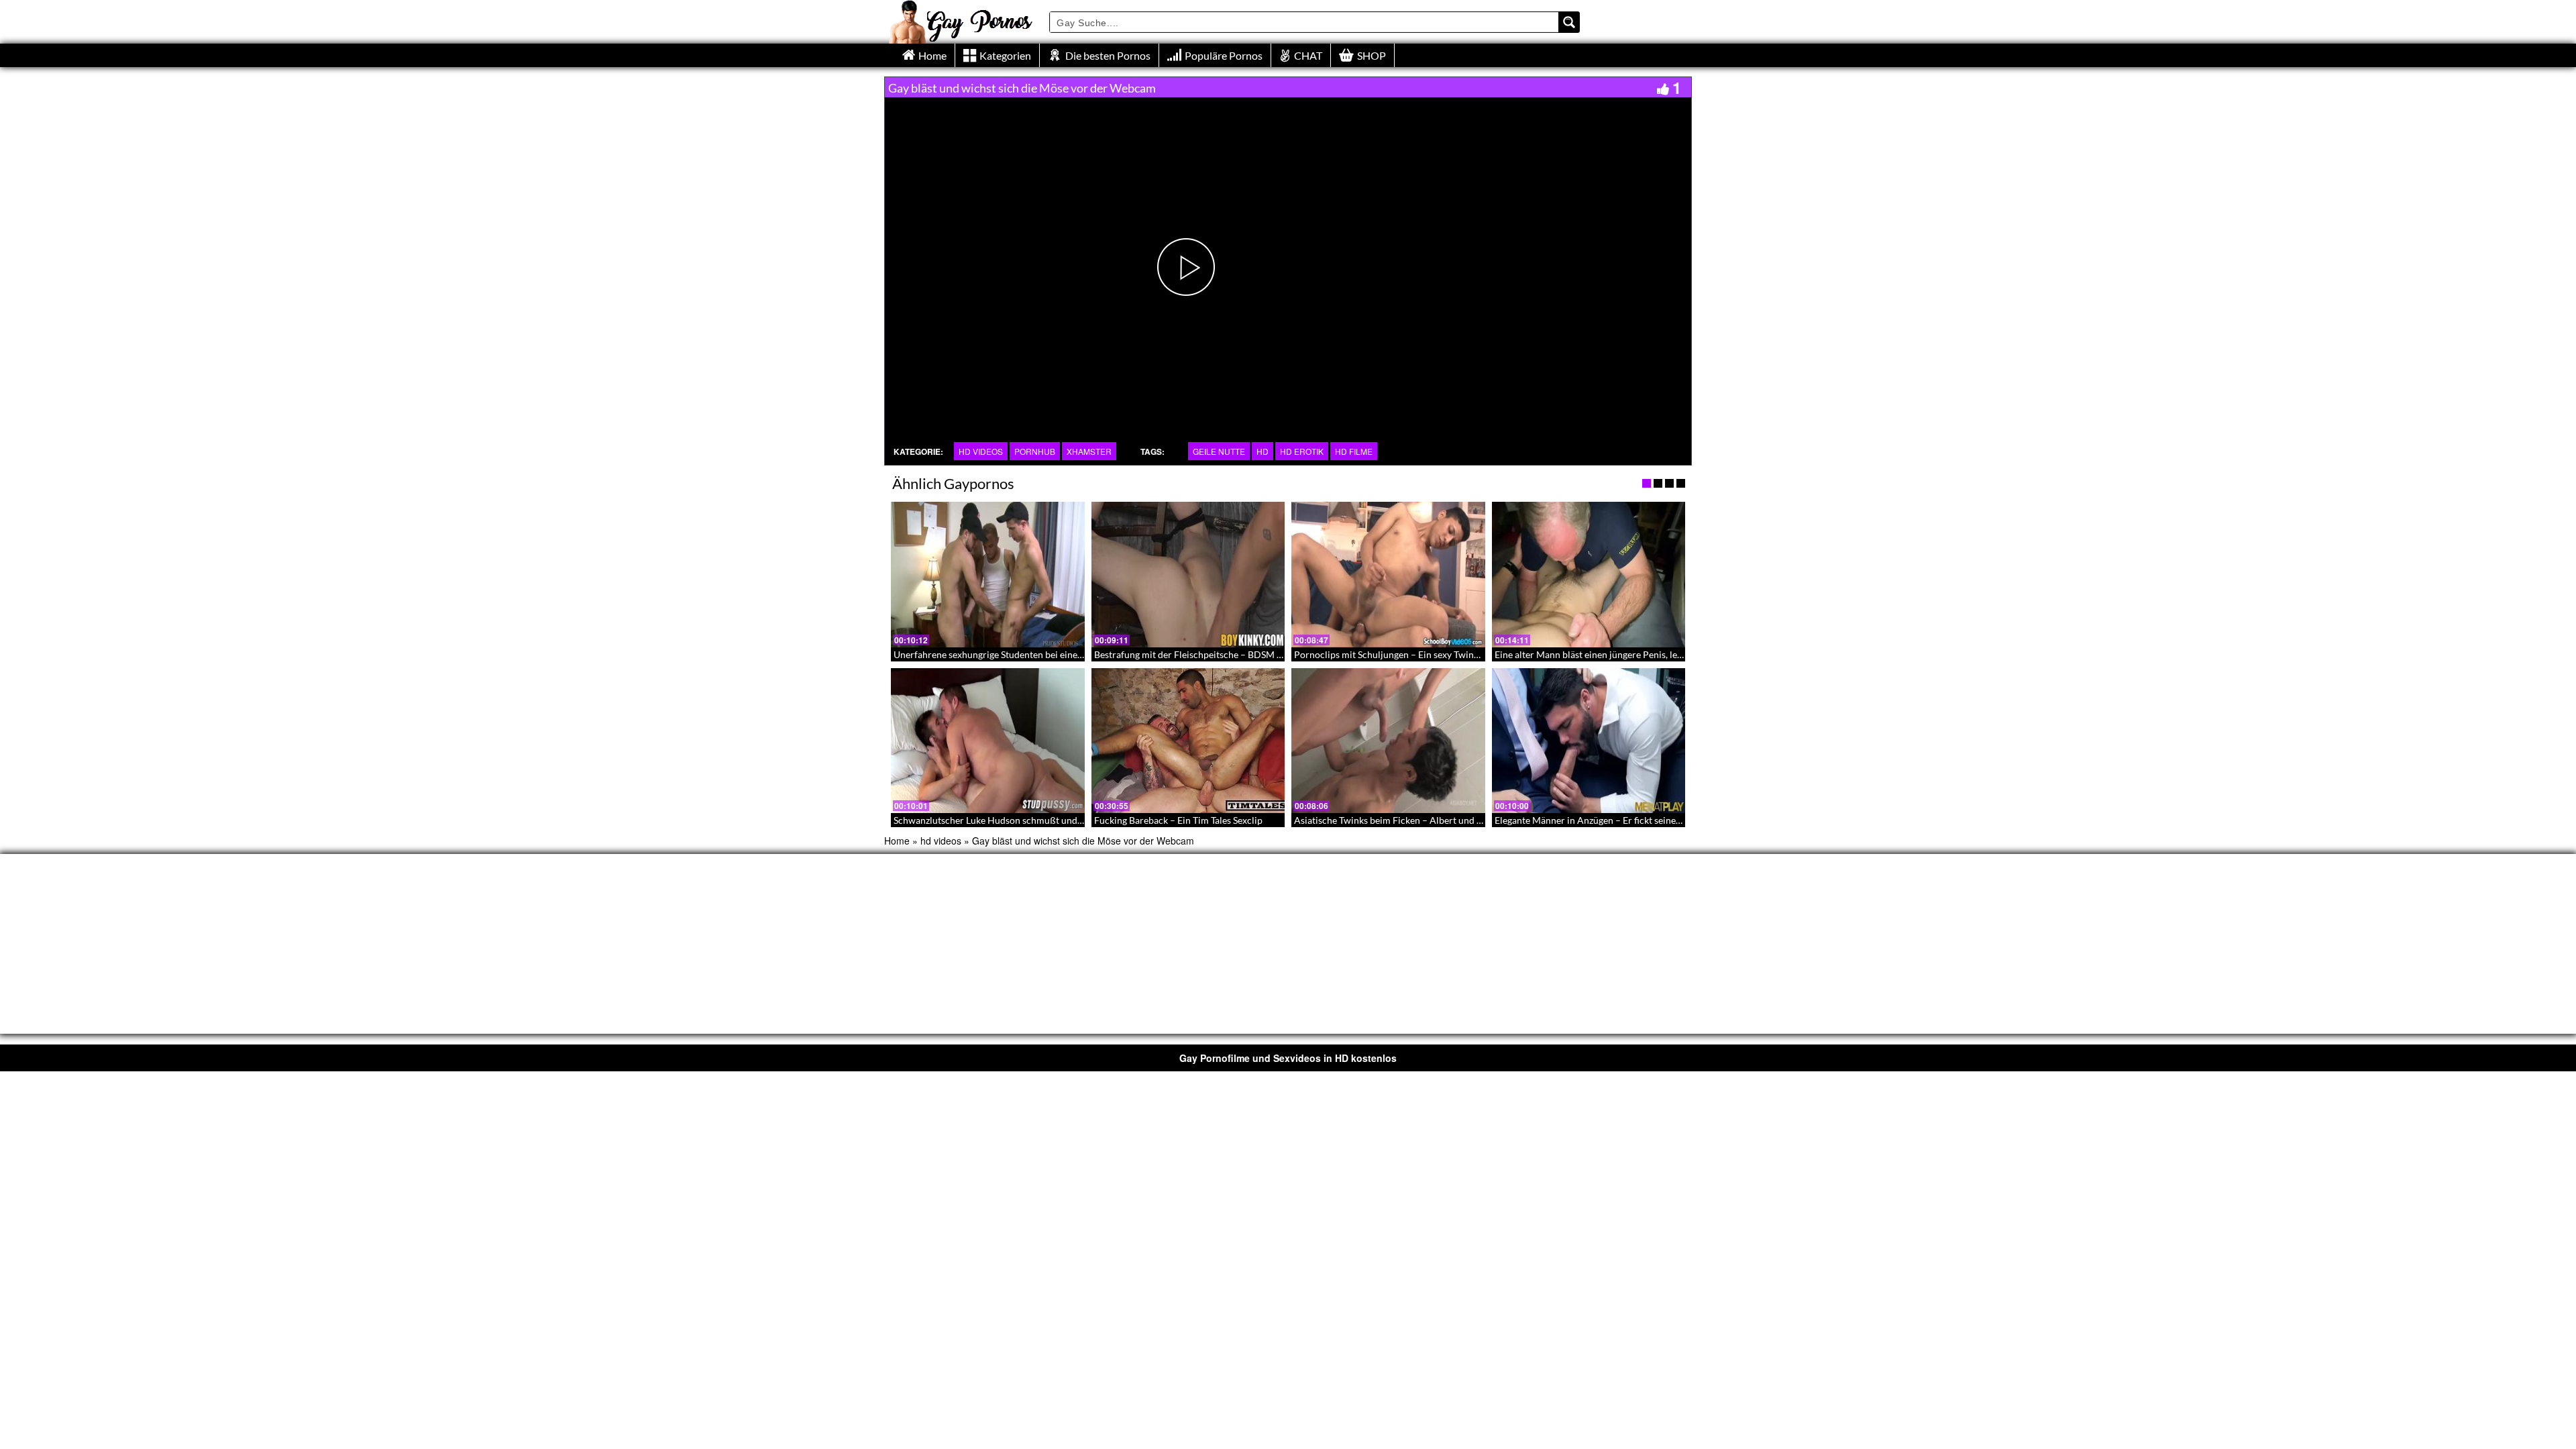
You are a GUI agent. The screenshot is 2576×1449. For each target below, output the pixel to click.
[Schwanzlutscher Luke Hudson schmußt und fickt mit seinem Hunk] (988, 741)
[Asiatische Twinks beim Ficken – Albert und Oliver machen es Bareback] (1388, 741)
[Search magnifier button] (1569, 22)
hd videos (981, 451)
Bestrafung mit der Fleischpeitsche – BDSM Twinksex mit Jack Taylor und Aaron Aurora (1276, 654)
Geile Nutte (1219, 451)
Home (897, 841)
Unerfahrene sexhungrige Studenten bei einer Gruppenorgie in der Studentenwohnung (1072, 654)
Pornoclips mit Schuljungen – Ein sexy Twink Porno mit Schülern (1428, 654)
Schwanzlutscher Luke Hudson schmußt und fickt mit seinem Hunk (1032, 820)
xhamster (1089, 451)
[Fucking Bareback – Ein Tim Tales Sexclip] (1188, 741)
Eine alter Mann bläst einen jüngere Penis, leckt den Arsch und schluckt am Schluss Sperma (1682, 654)
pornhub (1035, 451)
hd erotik (1302, 451)
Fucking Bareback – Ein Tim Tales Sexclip (1178, 820)
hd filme (1354, 451)
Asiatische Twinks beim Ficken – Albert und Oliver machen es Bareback (1442, 820)
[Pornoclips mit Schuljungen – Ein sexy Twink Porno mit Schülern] (1388, 574)
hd (1263, 451)
